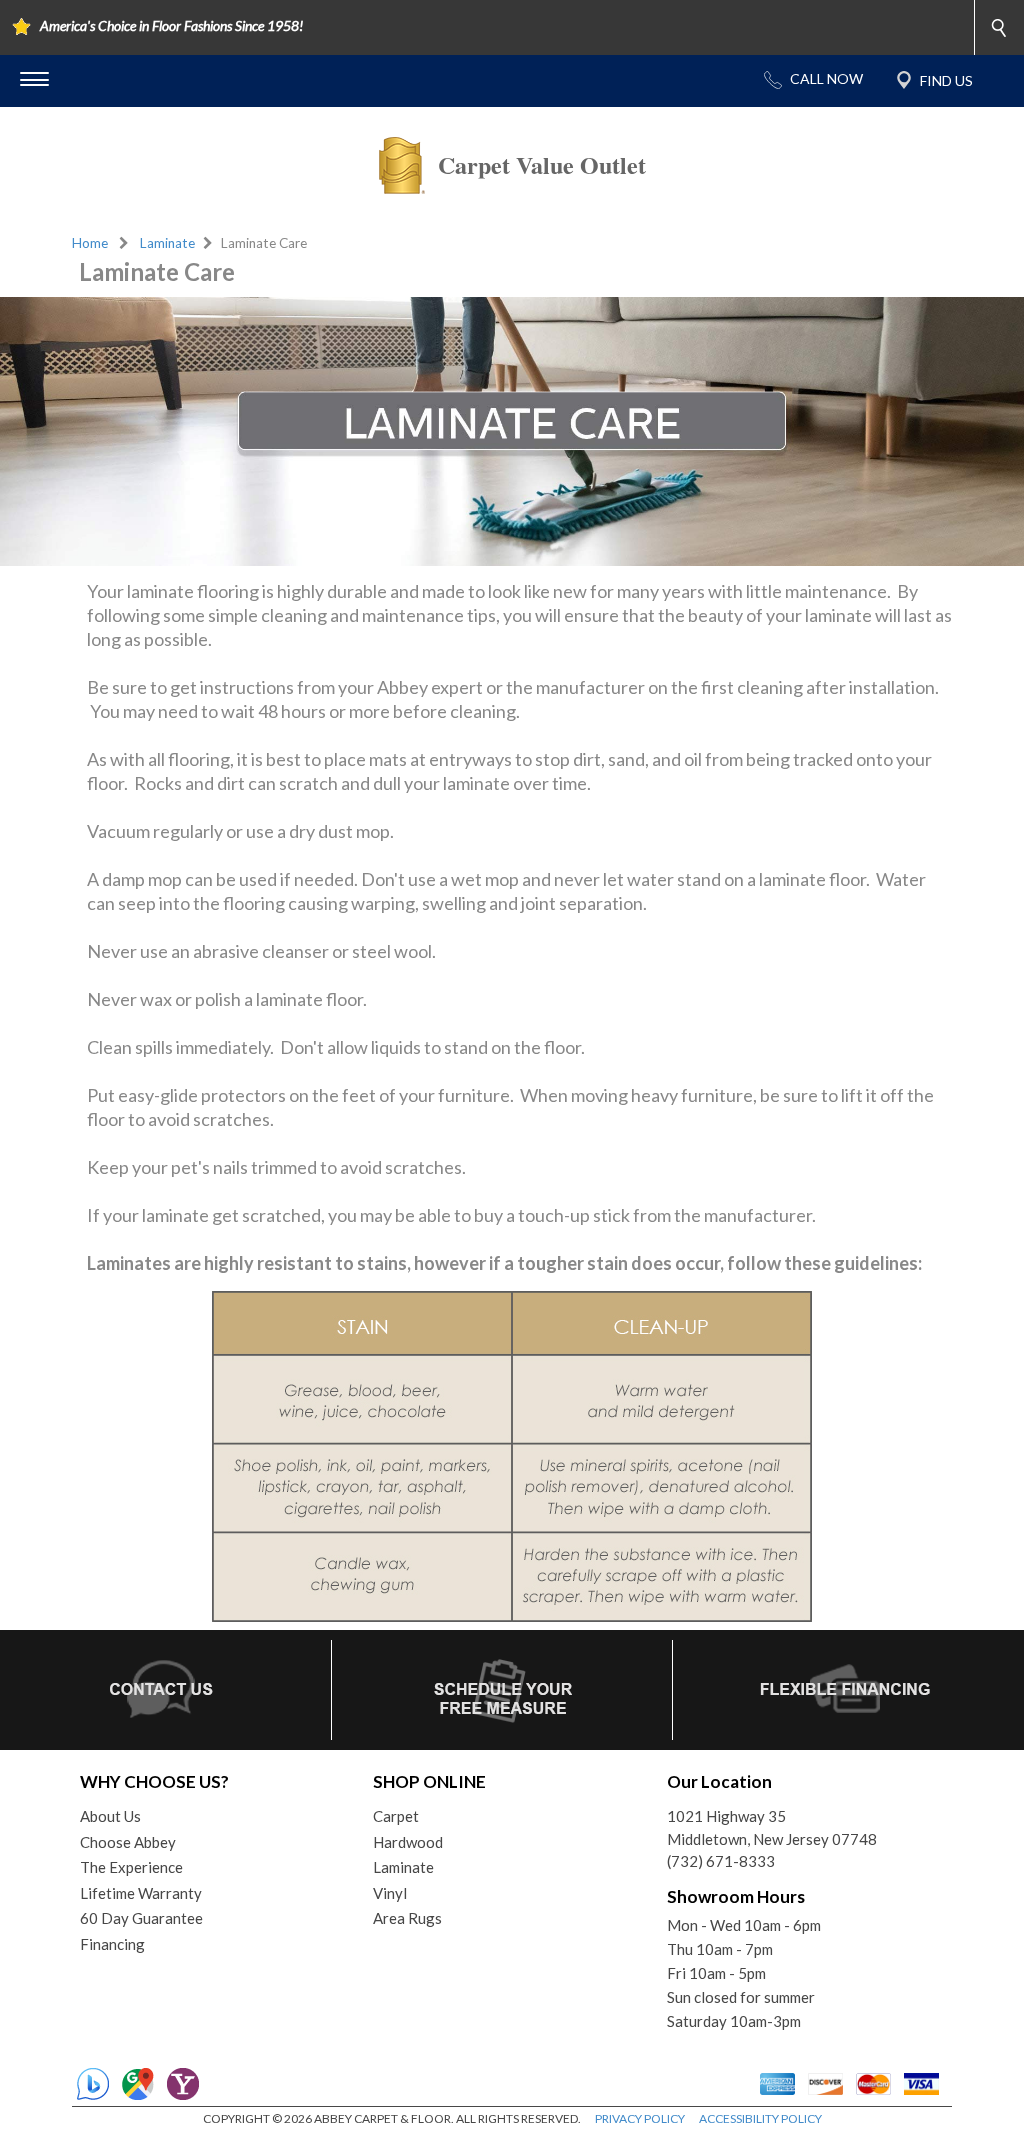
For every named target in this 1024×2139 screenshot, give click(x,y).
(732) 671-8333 (721, 1861)
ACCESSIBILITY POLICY (760, 2118)
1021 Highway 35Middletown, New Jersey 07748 (772, 1827)
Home (90, 243)
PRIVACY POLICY (640, 2118)
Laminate (167, 243)
